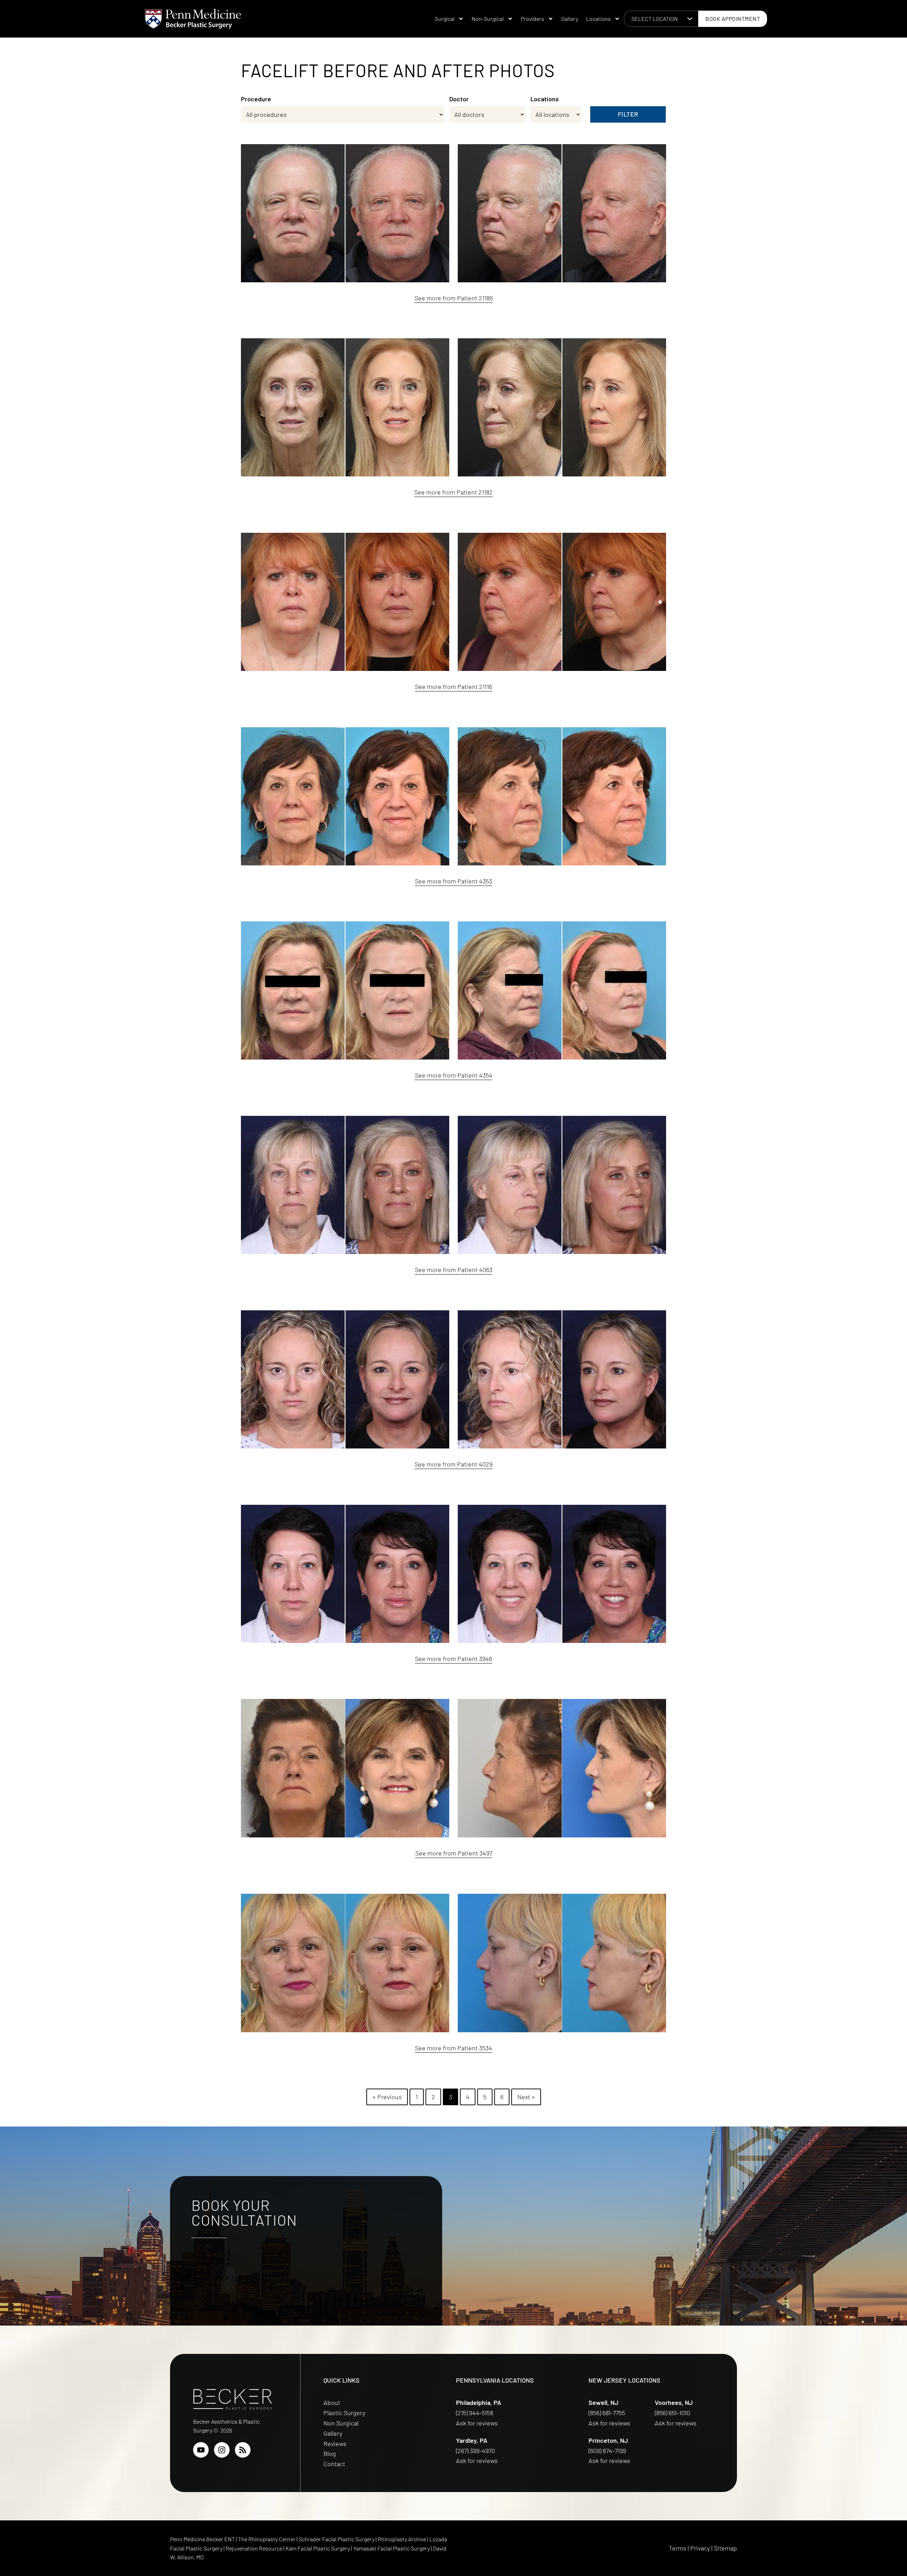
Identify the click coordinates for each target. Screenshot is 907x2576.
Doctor (459, 99)
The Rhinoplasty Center (267, 2539)
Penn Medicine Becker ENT (202, 2539)
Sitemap (725, 2548)
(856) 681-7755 (607, 2413)
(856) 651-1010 (673, 2413)
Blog (330, 2453)
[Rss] (243, 2450)
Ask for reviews (477, 2423)
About (332, 2402)
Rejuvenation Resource (255, 2548)
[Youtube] (201, 2450)
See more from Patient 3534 (453, 2048)
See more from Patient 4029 (453, 1464)
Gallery (570, 19)
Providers (533, 19)
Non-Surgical (488, 19)
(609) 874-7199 (608, 2451)
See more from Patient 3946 (453, 1659)
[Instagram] (222, 2450)
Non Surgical (341, 2423)
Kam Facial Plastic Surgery (318, 2548)
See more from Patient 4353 (453, 881)
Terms (678, 2548)
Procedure (256, 99)
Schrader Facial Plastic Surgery (337, 2539)
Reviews (335, 2444)
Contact (334, 2464)
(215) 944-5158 (475, 2413)
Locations (598, 19)
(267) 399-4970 (476, 2451)
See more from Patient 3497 (454, 1853)
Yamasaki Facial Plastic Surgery (391, 2548)
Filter (628, 114)
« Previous (387, 2097)
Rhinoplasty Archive (402, 2539)
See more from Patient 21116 (453, 687)
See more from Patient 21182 (453, 492)
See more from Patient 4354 (454, 1075)
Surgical (445, 19)
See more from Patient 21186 (454, 298)
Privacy (700, 2548)
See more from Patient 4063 (454, 1270)
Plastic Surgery (344, 2413)
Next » (526, 2097)
